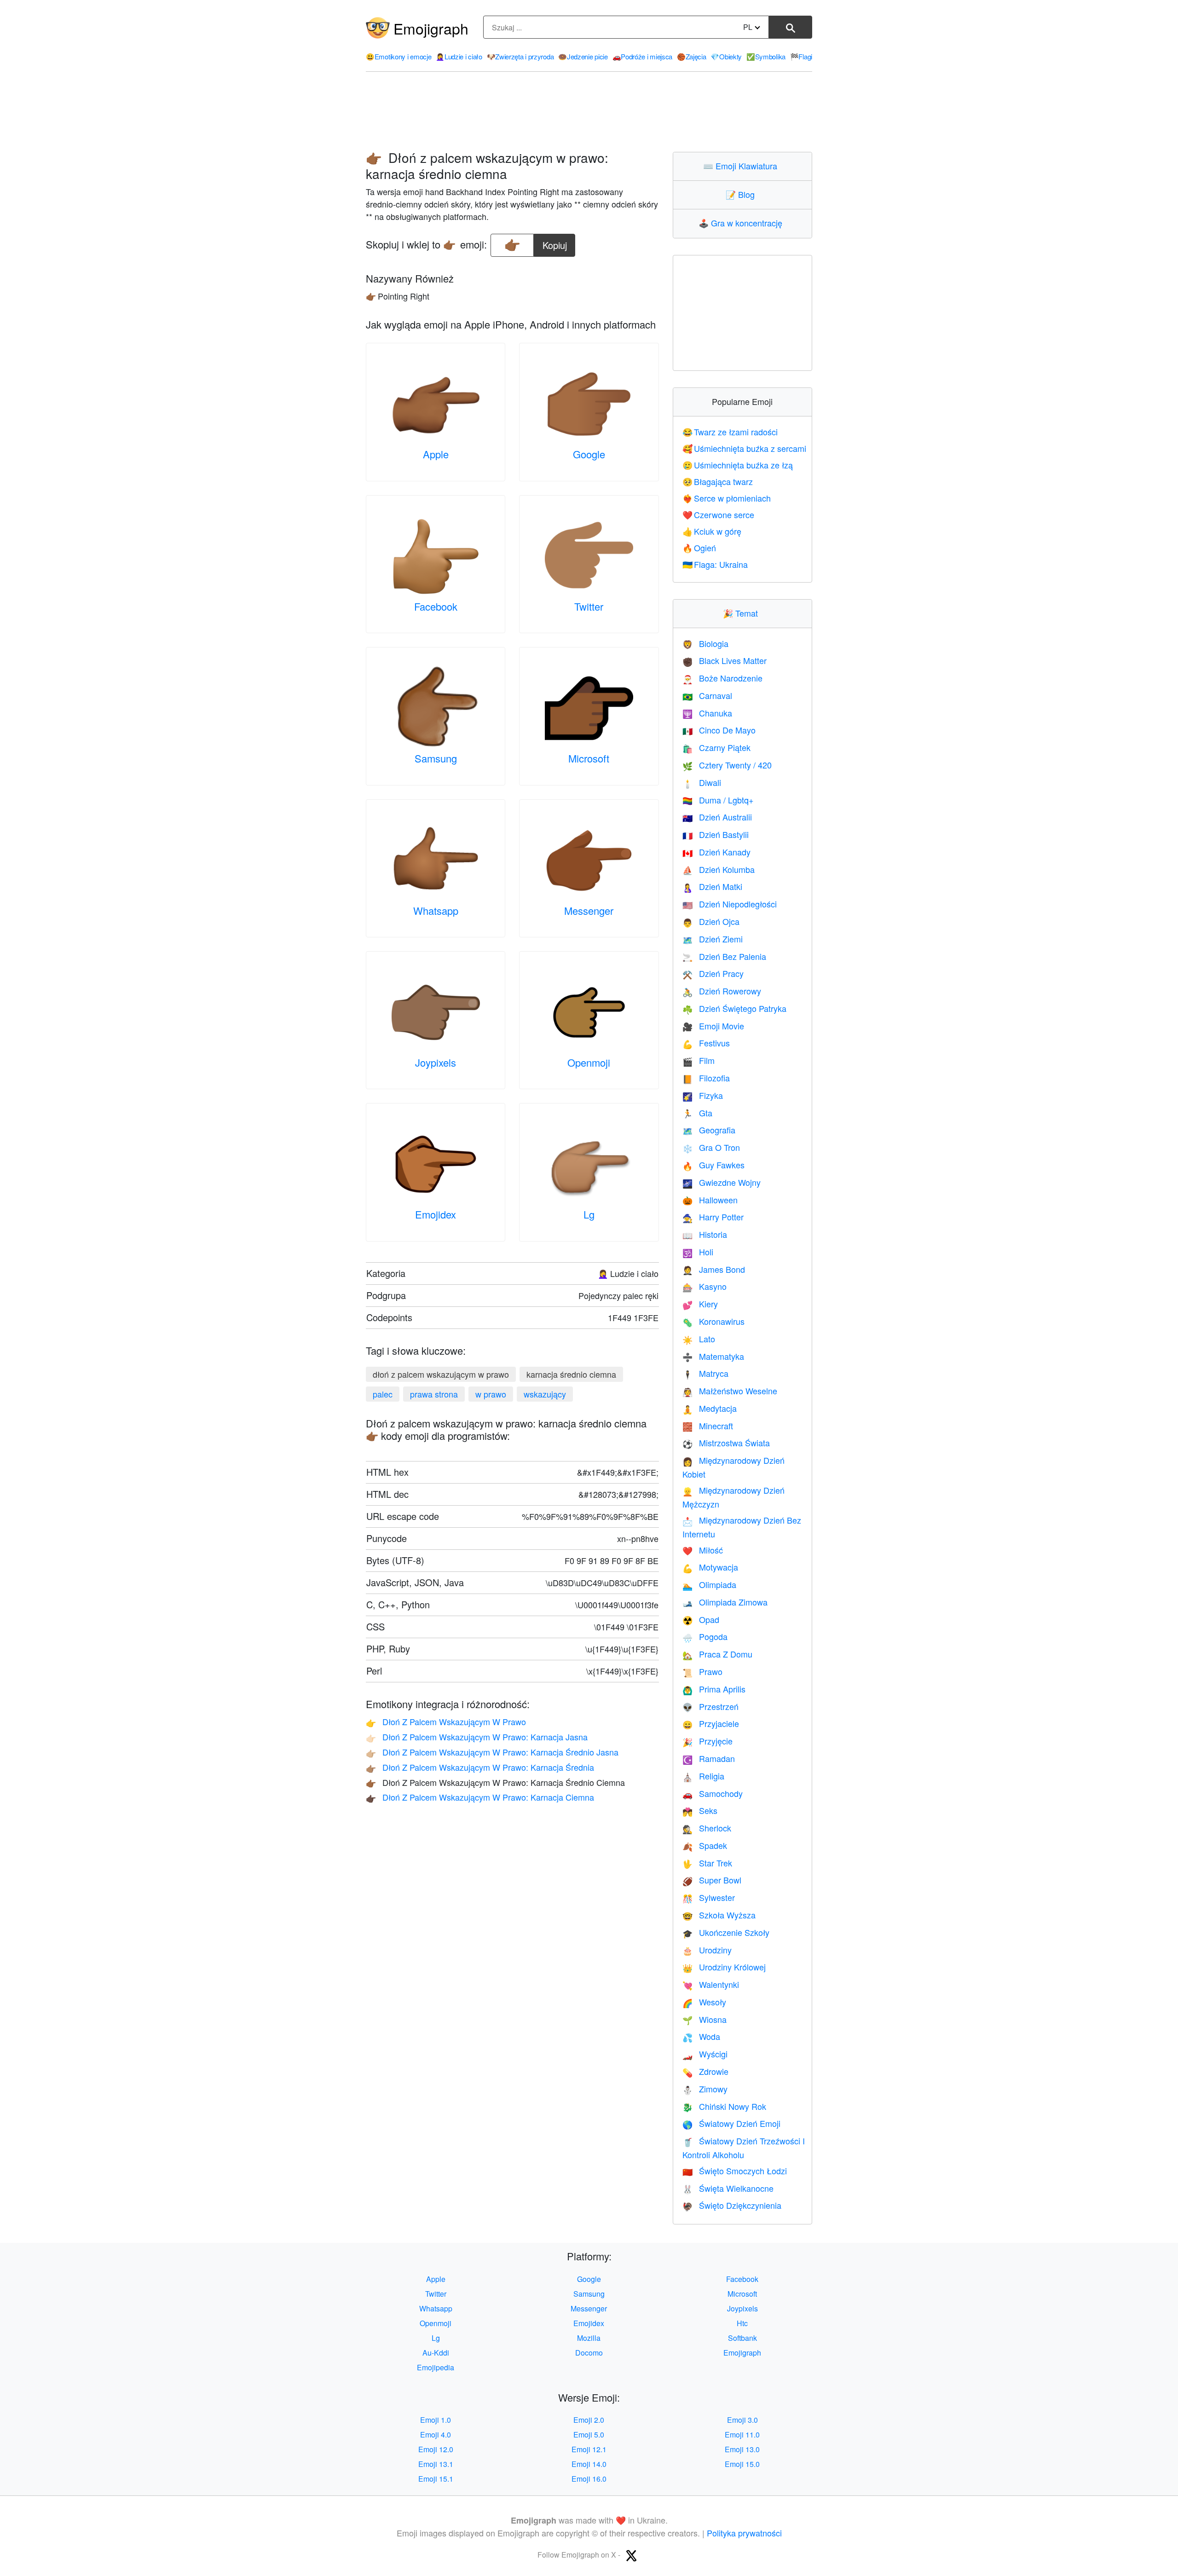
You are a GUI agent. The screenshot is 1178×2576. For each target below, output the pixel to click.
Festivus (706, 1043)
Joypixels (436, 1062)
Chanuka (707, 713)
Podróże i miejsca (643, 56)
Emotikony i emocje (398, 56)
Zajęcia (692, 56)
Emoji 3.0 (742, 2420)
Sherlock (707, 1828)
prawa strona (434, 1394)
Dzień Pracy (713, 973)
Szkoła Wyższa (719, 1915)
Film (699, 1060)
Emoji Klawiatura (742, 166)
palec (383, 1394)
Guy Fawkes (713, 1165)
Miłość (703, 1550)
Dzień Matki (712, 886)
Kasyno (704, 1286)
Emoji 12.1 (589, 2449)
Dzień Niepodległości (730, 904)
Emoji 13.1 (436, 2464)
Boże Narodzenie (722, 678)
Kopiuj (555, 243)
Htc (742, 2323)
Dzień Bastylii (716, 834)
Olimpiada (709, 1584)
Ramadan (709, 1758)
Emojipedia (436, 2367)
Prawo (702, 1671)
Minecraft (708, 1426)
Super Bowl (712, 1880)
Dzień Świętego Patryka (734, 1008)
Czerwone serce (719, 514)
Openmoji (589, 1062)
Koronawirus (713, 1321)
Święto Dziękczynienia (732, 2205)
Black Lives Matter (725, 660)
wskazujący (545, 1394)
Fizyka (703, 1095)
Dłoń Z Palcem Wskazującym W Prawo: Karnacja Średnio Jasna (492, 1752)
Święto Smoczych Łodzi (735, 2171)
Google (589, 454)
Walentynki (711, 1984)
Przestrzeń (710, 1706)
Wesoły (704, 2002)
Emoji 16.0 (589, 2479)
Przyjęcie (707, 1741)
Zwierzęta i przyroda (520, 56)
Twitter (589, 606)
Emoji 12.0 (436, 2449)
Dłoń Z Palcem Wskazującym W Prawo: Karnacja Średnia (480, 1767)
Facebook (436, 606)
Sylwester (709, 1897)
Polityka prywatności (744, 2533)
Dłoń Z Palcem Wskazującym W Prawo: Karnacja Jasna (477, 1737)
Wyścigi (705, 2054)
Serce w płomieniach (727, 498)
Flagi (801, 56)
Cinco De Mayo (719, 730)
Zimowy (705, 2089)
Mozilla (589, 2338)
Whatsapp (436, 910)
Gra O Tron (711, 1147)
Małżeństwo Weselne (730, 1391)
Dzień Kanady (716, 852)
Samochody (713, 1793)
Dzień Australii (717, 817)
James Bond (714, 1269)
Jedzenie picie (583, 56)
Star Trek (707, 1863)
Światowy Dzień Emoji (731, 2123)
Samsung (436, 758)
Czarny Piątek (716, 747)
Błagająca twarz (718, 481)
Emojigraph (431, 28)
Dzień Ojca (711, 921)
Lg (589, 1214)
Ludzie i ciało (459, 56)
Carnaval (707, 695)
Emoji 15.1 (436, 2479)
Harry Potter (713, 1217)
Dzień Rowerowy (722, 991)
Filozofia (706, 1078)
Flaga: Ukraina (715, 564)
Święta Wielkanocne (728, 2188)
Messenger (589, 910)
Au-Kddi (436, 2353)
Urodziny (707, 1950)
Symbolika (766, 56)
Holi (698, 1252)
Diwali (702, 782)
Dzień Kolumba (719, 869)
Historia (705, 1234)
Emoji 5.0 (589, 2434)
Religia (703, 1776)
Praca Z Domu (717, 1654)
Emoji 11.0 (742, 2434)
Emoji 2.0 (589, 2420)
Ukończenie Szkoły (726, 1932)
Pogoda (705, 1636)
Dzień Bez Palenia (724, 956)
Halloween (710, 1200)
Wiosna (704, 2019)
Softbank (742, 2338)
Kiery (700, 1304)
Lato (699, 1339)
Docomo (589, 2353)
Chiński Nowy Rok (724, 2106)
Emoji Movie (713, 1026)
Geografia (709, 1130)
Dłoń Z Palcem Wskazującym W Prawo (446, 1721)
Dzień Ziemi (713, 939)
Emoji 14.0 (589, 2464)
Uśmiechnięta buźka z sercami (745, 448)
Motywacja (710, 1567)
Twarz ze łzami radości (730, 432)
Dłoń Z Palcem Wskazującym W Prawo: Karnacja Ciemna (480, 1797)
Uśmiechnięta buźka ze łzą (738, 465)
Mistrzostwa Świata (726, 1443)
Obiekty (726, 56)
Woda (701, 2036)
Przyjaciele (711, 1723)
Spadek (705, 1845)
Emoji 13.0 (742, 2449)
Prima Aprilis (714, 1689)
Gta (697, 1113)
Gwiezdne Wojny (722, 1182)
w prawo (491, 1394)
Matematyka (713, 1356)
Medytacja (710, 1408)
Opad (701, 1619)
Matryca (705, 1373)
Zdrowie (705, 2071)
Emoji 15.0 (742, 2464)
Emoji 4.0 (436, 2434)
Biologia (705, 643)
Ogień (699, 548)
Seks (700, 1810)
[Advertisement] (589, 112)
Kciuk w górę (712, 531)
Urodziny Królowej (724, 1967)
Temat (742, 613)
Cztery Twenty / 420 (727, 765)
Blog (742, 194)
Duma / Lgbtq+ (718, 800)
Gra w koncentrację (742, 223)
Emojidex (436, 1214)
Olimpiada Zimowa (725, 1602)
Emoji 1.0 (436, 2420)
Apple (436, 454)
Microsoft (589, 758)
